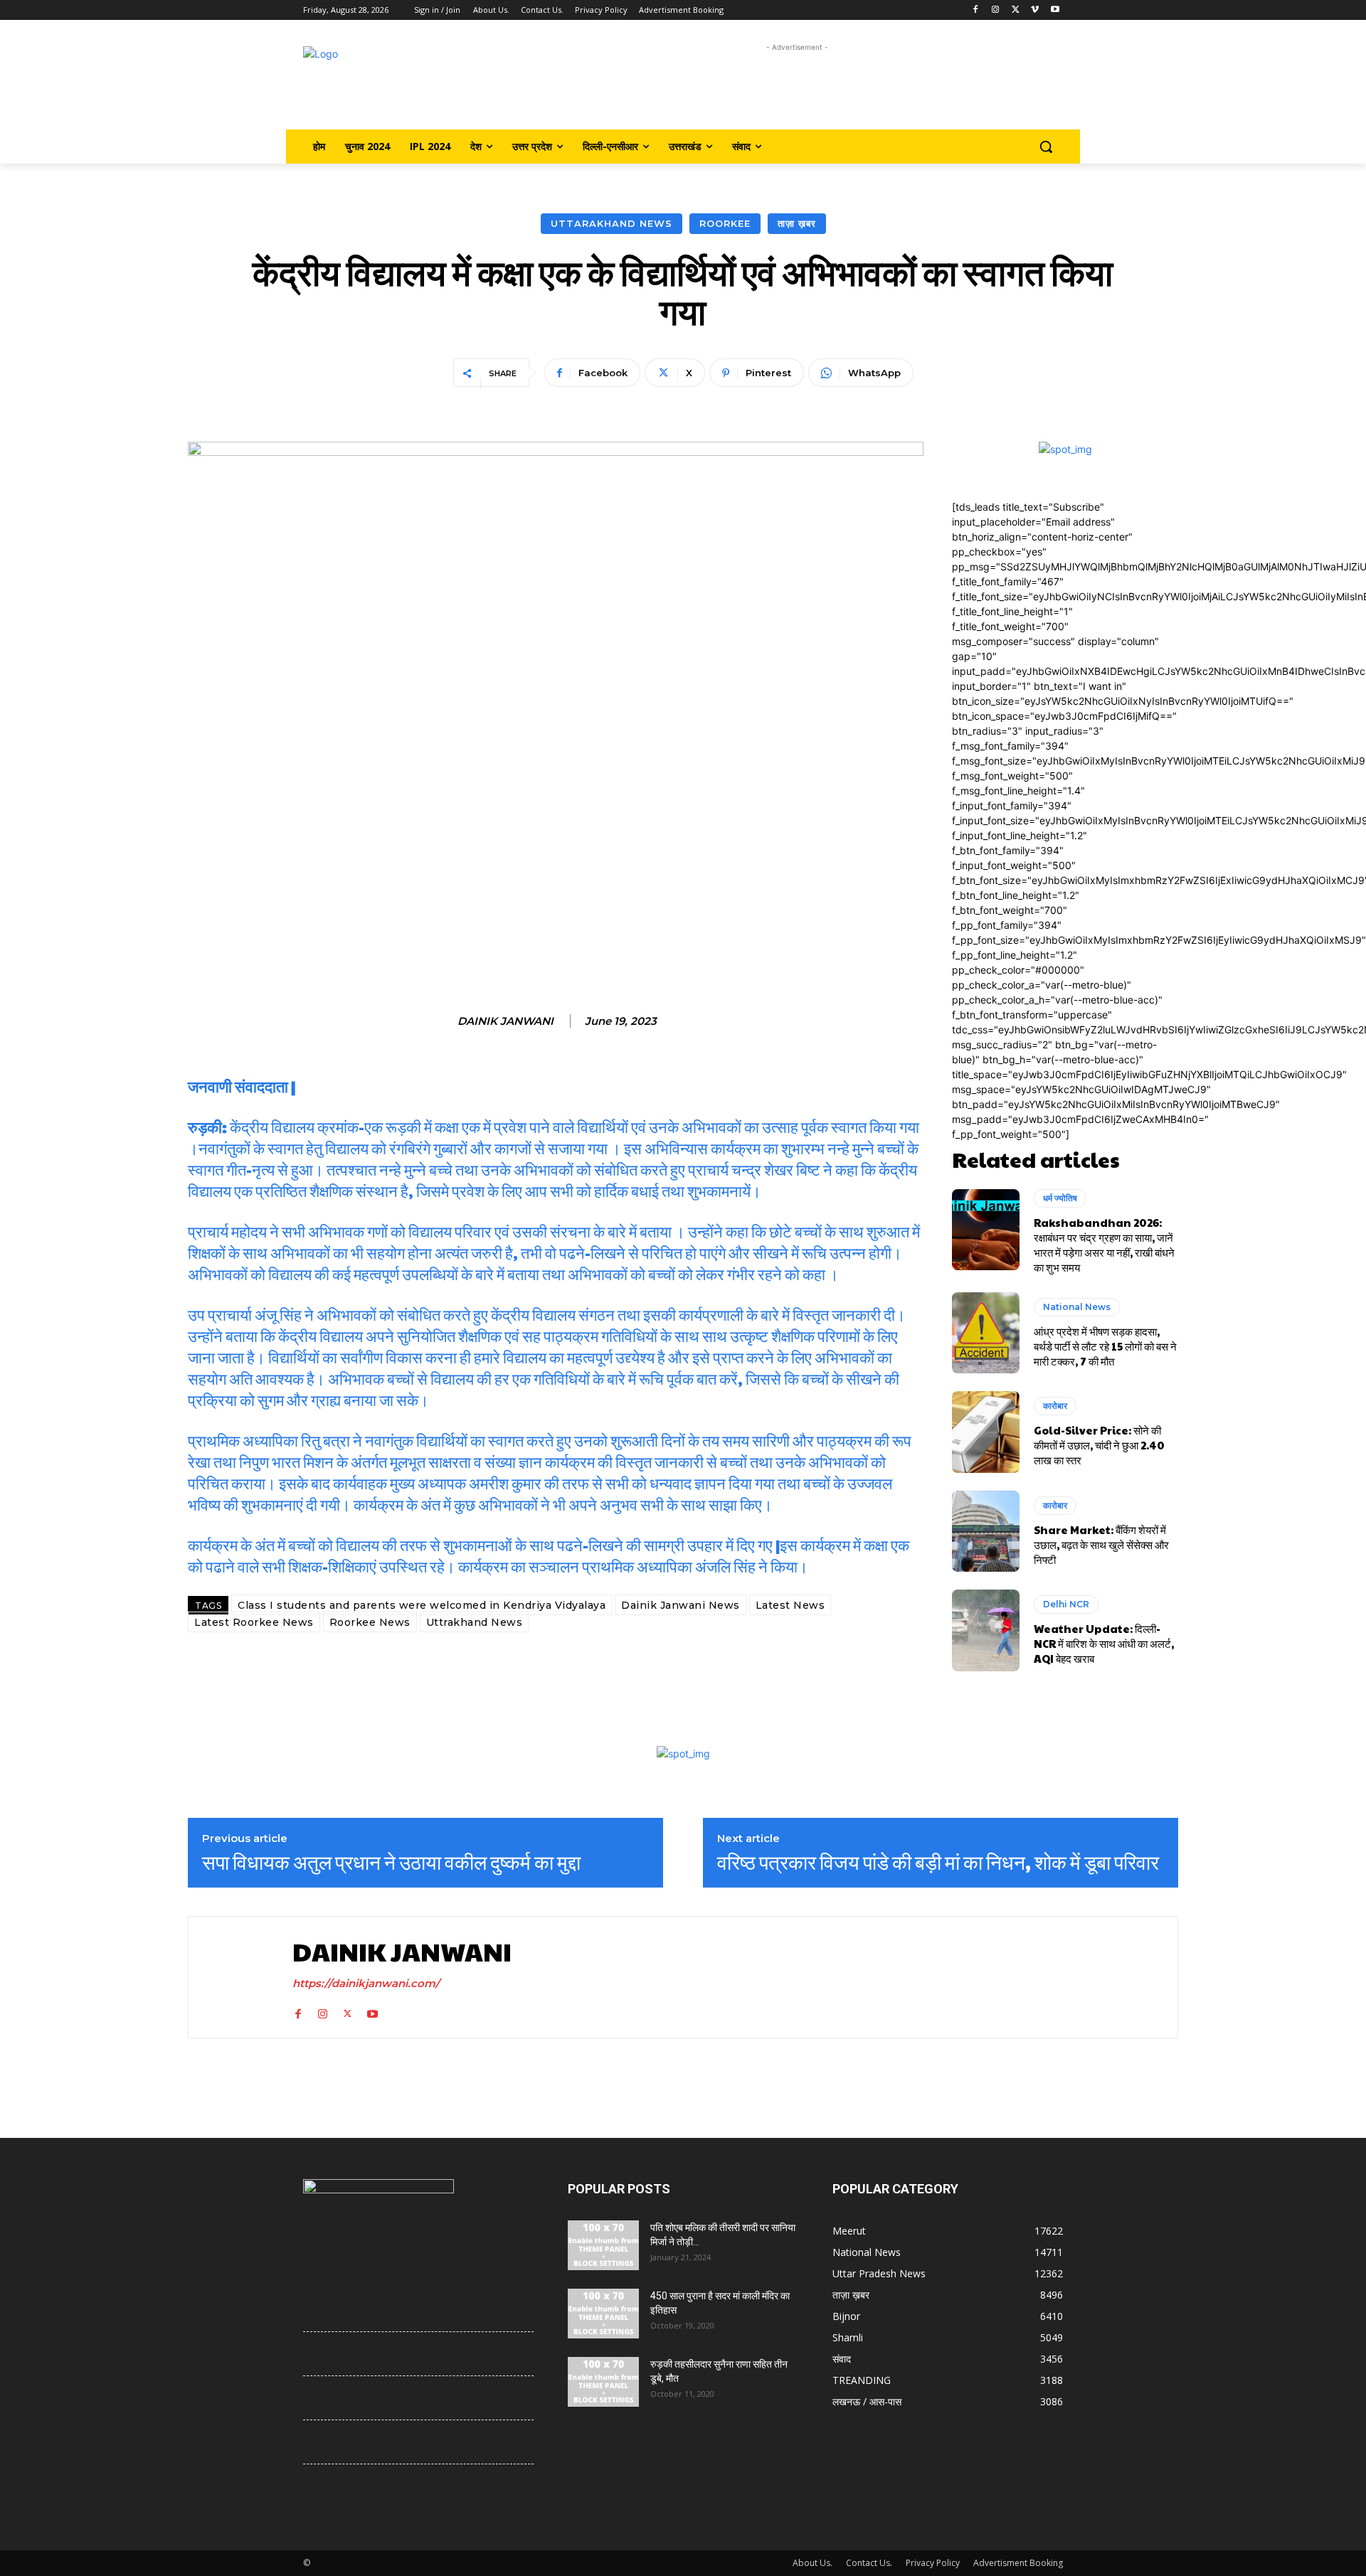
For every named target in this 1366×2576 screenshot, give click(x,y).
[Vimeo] (1035, 10)
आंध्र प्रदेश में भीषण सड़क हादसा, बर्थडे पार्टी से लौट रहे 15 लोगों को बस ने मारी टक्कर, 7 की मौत (1105, 1346)
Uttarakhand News (611, 223)
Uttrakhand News (475, 1622)
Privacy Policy (933, 2563)
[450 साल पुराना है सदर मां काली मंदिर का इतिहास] (603, 2314)
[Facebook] (976, 10)
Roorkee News (370, 1622)
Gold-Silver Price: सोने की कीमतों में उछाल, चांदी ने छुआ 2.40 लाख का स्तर (1099, 1445)
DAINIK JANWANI (505, 1021)
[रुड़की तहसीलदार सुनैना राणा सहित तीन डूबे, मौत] (603, 2382)
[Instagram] (996, 10)
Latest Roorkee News (254, 1622)
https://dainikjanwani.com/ (366, 1983)
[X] (1016, 10)
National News (1077, 1307)
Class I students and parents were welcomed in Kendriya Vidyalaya (422, 1605)
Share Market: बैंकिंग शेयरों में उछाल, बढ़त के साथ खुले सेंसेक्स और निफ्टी (1101, 1544)
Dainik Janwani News (681, 1605)
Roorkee (725, 223)
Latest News (790, 1605)
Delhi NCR (1066, 1604)
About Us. (812, 2563)
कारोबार (1055, 1406)
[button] (1046, 147)
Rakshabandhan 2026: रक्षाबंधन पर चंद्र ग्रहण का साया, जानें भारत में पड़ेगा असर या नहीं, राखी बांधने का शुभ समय (1104, 1245)
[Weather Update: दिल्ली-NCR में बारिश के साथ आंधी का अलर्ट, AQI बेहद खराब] (986, 1630)
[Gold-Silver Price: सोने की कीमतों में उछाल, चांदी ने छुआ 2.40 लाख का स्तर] (986, 1432)
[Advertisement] (797, 87)
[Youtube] (1055, 10)
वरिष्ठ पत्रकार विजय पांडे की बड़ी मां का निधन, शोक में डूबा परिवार (938, 1862)
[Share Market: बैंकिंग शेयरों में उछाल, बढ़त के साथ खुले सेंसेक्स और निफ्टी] (986, 1531)
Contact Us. (869, 2563)
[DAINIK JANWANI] (237, 1977)
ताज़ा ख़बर (797, 223)
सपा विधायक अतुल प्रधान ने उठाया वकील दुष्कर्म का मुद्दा (391, 1862)
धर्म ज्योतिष (1060, 1198)
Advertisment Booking (1018, 2563)
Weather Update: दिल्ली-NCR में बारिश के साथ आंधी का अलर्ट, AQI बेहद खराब (1104, 1643)
